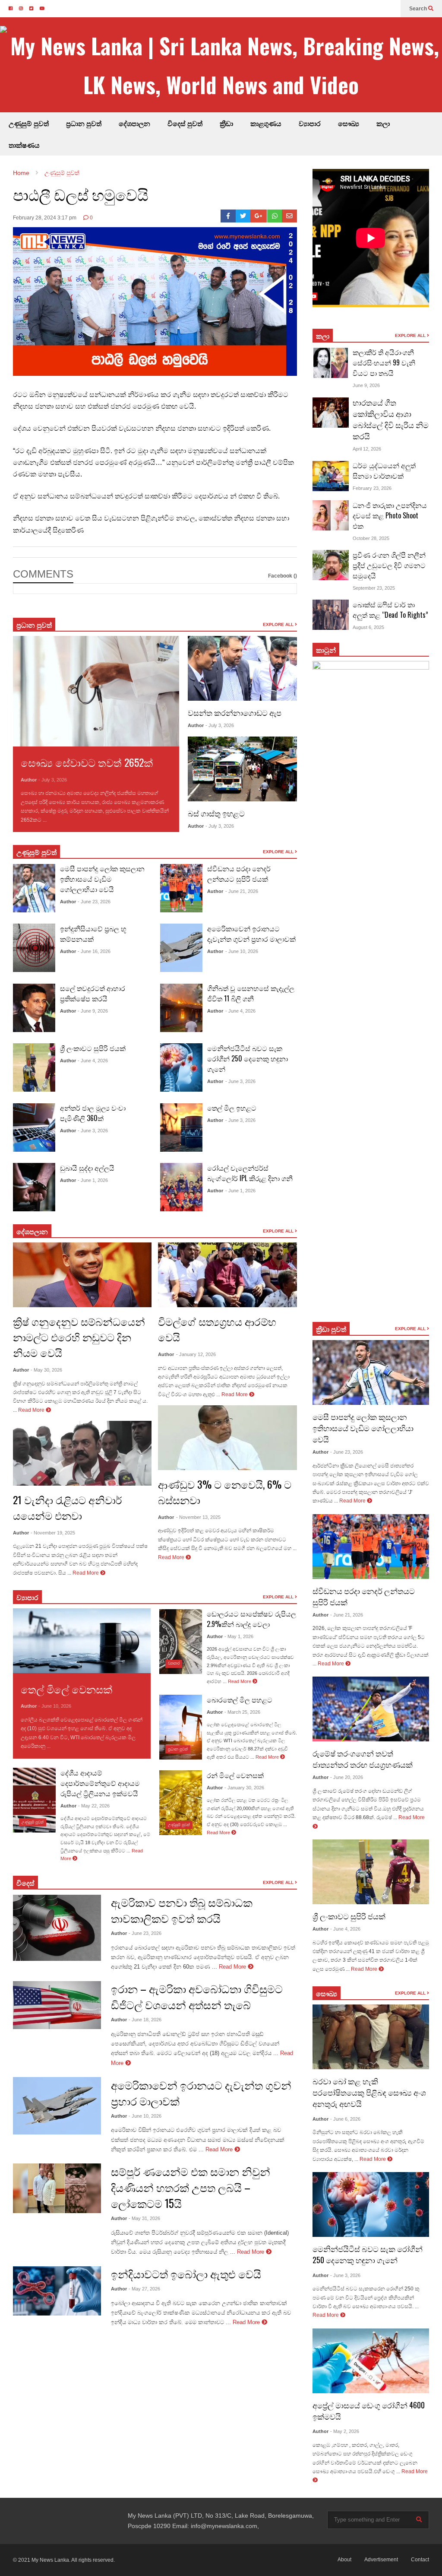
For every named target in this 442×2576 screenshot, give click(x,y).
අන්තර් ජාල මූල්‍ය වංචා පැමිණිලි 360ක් (93, 1113)
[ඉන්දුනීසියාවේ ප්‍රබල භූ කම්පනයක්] (34, 948)
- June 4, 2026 (93, 1061)
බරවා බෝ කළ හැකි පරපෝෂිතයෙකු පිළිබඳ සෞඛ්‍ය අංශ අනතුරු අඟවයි (369, 2092)
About (344, 2560)
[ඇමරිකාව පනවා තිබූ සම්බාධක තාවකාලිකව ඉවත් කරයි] (57, 1928)
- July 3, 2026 (53, 780)
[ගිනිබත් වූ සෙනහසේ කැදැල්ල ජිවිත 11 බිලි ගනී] (181, 1008)
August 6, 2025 (368, 627)
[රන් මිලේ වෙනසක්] (181, 1803)
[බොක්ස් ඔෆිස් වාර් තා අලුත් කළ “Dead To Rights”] (331, 615)
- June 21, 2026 (242, 891)
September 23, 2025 (374, 588)
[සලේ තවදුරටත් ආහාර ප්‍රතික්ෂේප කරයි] (34, 1008)
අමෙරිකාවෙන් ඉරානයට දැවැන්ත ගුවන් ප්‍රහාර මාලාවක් (251, 934)
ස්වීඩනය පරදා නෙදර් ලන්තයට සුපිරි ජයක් (239, 873)
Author (29, 780)
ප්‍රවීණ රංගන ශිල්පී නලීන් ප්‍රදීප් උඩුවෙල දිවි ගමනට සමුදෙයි (389, 565)
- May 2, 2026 (345, 2431)
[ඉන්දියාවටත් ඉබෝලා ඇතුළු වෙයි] (57, 2291)
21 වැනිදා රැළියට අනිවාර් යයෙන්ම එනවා (68, 1507)
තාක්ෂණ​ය (24, 145)
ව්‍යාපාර (310, 123)
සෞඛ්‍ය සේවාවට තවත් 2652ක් (87, 762)
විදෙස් (25, 1883)
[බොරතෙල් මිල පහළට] (181, 1727)
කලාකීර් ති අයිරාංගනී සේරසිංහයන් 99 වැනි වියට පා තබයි (384, 362)
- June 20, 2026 (347, 1777)
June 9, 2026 (366, 385)
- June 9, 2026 (93, 1011)
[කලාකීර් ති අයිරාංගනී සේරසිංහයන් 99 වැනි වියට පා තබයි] (331, 363)
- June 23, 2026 (94, 902)
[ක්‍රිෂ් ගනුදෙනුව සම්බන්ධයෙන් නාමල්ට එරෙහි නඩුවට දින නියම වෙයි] (82, 1275)
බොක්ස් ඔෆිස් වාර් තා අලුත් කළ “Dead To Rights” (390, 610)
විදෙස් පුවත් (185, 123)
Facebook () (283, 576)
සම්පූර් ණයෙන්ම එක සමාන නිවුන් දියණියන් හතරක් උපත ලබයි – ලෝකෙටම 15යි (191, 2187)
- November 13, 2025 (198, 1517)
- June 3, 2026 (93, 1131)
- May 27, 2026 (144, 2289)
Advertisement (381, 2560)
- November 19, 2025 (53, 1533)
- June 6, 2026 (345, 2119)
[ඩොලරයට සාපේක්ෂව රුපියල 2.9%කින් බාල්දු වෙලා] (181, 1642)
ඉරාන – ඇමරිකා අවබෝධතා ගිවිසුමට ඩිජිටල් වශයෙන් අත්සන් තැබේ (197, 1996)
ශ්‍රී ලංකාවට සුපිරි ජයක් (93, 1048)
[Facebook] (228, 216)
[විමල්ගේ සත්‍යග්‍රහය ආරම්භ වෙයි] (227, 1275)
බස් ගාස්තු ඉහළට (216, 813)
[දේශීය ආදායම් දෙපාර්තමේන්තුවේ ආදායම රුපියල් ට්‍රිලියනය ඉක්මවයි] (34, 1800)
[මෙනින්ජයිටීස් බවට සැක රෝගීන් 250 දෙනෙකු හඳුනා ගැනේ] (181, 1067)
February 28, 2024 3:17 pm (45, 218)
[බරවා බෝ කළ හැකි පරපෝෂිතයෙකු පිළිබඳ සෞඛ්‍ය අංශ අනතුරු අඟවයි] (371, 2037)
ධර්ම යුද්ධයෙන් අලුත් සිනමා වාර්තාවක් (384, 470)
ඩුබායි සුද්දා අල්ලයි (87, 1168)
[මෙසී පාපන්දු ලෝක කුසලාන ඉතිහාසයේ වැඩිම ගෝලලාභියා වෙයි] (34, 888)
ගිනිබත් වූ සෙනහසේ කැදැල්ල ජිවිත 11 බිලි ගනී (251, 993)
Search (419, 9)
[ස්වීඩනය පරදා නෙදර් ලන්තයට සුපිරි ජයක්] (181, 888)
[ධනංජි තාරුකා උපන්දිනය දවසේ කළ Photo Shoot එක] (331, 515)
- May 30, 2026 (46, 1370)
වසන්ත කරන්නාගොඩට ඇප (235, 712)
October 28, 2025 (371, 538)
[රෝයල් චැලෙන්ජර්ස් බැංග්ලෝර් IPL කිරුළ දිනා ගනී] (181, 1187)
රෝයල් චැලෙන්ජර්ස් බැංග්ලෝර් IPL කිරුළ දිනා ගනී (250, 1173)
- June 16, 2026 (94, 951)
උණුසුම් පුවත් (29, 123)
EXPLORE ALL (279, 624)
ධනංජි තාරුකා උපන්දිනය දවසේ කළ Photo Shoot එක (390, 515)
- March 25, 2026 (242, 1712)
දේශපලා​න (32, 1231)
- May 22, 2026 (94, 1806)
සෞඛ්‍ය (327, 1993)
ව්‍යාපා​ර (27, 1597)
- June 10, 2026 (242, 951)
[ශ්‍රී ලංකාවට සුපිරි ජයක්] (34, 1067)
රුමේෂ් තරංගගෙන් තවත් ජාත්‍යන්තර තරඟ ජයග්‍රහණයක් (363, 1759)
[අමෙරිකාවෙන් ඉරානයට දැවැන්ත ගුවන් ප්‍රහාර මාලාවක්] (181, 948)
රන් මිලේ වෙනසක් (235, 1775)
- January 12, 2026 (196, 1354)
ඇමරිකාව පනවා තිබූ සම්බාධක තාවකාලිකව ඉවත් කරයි (182, 1910)
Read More (62, 820)
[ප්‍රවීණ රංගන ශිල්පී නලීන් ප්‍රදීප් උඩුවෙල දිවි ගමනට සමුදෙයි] (331, 565)
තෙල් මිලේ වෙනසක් (66, 1689)
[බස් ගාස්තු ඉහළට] (242, 769)
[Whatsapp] (275, 216)
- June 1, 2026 (93, 1180)
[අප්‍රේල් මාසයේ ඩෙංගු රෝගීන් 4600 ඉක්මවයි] (371, 2361)
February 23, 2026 (372, 488)
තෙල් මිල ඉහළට (232, 1108)
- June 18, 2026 (145, 2020)
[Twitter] (243, 216)
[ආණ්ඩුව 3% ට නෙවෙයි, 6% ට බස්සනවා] (227, 1438)
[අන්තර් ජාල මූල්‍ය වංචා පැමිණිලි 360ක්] (34, 1128)
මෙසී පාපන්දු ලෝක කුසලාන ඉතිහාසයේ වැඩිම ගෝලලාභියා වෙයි (102, 879)
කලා (383, 123)
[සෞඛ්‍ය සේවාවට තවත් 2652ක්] (96, 691)
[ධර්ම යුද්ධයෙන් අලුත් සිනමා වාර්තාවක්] (331, 476)
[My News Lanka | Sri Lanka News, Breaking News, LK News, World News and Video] (221, 65)
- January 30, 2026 (244, 1788)
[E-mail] (289, 216)
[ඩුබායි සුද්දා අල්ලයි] (34, 1187)
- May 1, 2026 (239, 1636)
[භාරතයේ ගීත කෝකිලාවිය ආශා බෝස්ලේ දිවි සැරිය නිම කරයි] (331, 413)
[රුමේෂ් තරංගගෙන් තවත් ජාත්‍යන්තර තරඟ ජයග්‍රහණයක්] (371, 1709)
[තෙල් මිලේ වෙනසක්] (82, 1641)
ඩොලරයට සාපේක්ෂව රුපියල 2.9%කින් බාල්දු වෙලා (251, 1619)
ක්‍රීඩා (226, 123)
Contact (420, 2560)
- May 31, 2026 (144, 2218)
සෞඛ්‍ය (349, 123)
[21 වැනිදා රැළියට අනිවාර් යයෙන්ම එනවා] (82, 1453)
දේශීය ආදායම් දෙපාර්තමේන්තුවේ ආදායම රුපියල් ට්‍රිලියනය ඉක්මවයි (100, 1783)
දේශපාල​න (134, 123)
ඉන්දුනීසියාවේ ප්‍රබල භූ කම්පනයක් (93, 934)
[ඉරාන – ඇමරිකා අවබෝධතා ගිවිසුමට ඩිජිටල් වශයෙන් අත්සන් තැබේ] (57, 2005)
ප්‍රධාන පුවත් (84, 123)
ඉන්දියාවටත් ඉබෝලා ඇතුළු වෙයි (186, 2273)
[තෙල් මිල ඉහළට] (181, 1128)
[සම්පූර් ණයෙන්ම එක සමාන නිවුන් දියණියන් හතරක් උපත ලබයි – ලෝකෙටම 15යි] (57, 2188)
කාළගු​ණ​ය (266, 123)
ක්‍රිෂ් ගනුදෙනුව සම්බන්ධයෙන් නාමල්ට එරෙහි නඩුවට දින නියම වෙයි (79, 1337)
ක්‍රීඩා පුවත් (331, 1329)
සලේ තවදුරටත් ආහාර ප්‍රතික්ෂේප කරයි (93, 993)
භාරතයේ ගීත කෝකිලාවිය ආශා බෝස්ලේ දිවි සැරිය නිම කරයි (391, 419)
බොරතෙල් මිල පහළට (240, 1699)
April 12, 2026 (367, 449)
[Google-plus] (259, 216)
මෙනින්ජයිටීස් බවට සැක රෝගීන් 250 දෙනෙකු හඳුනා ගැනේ (248, 1058)
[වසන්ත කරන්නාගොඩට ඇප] (242, 668)
